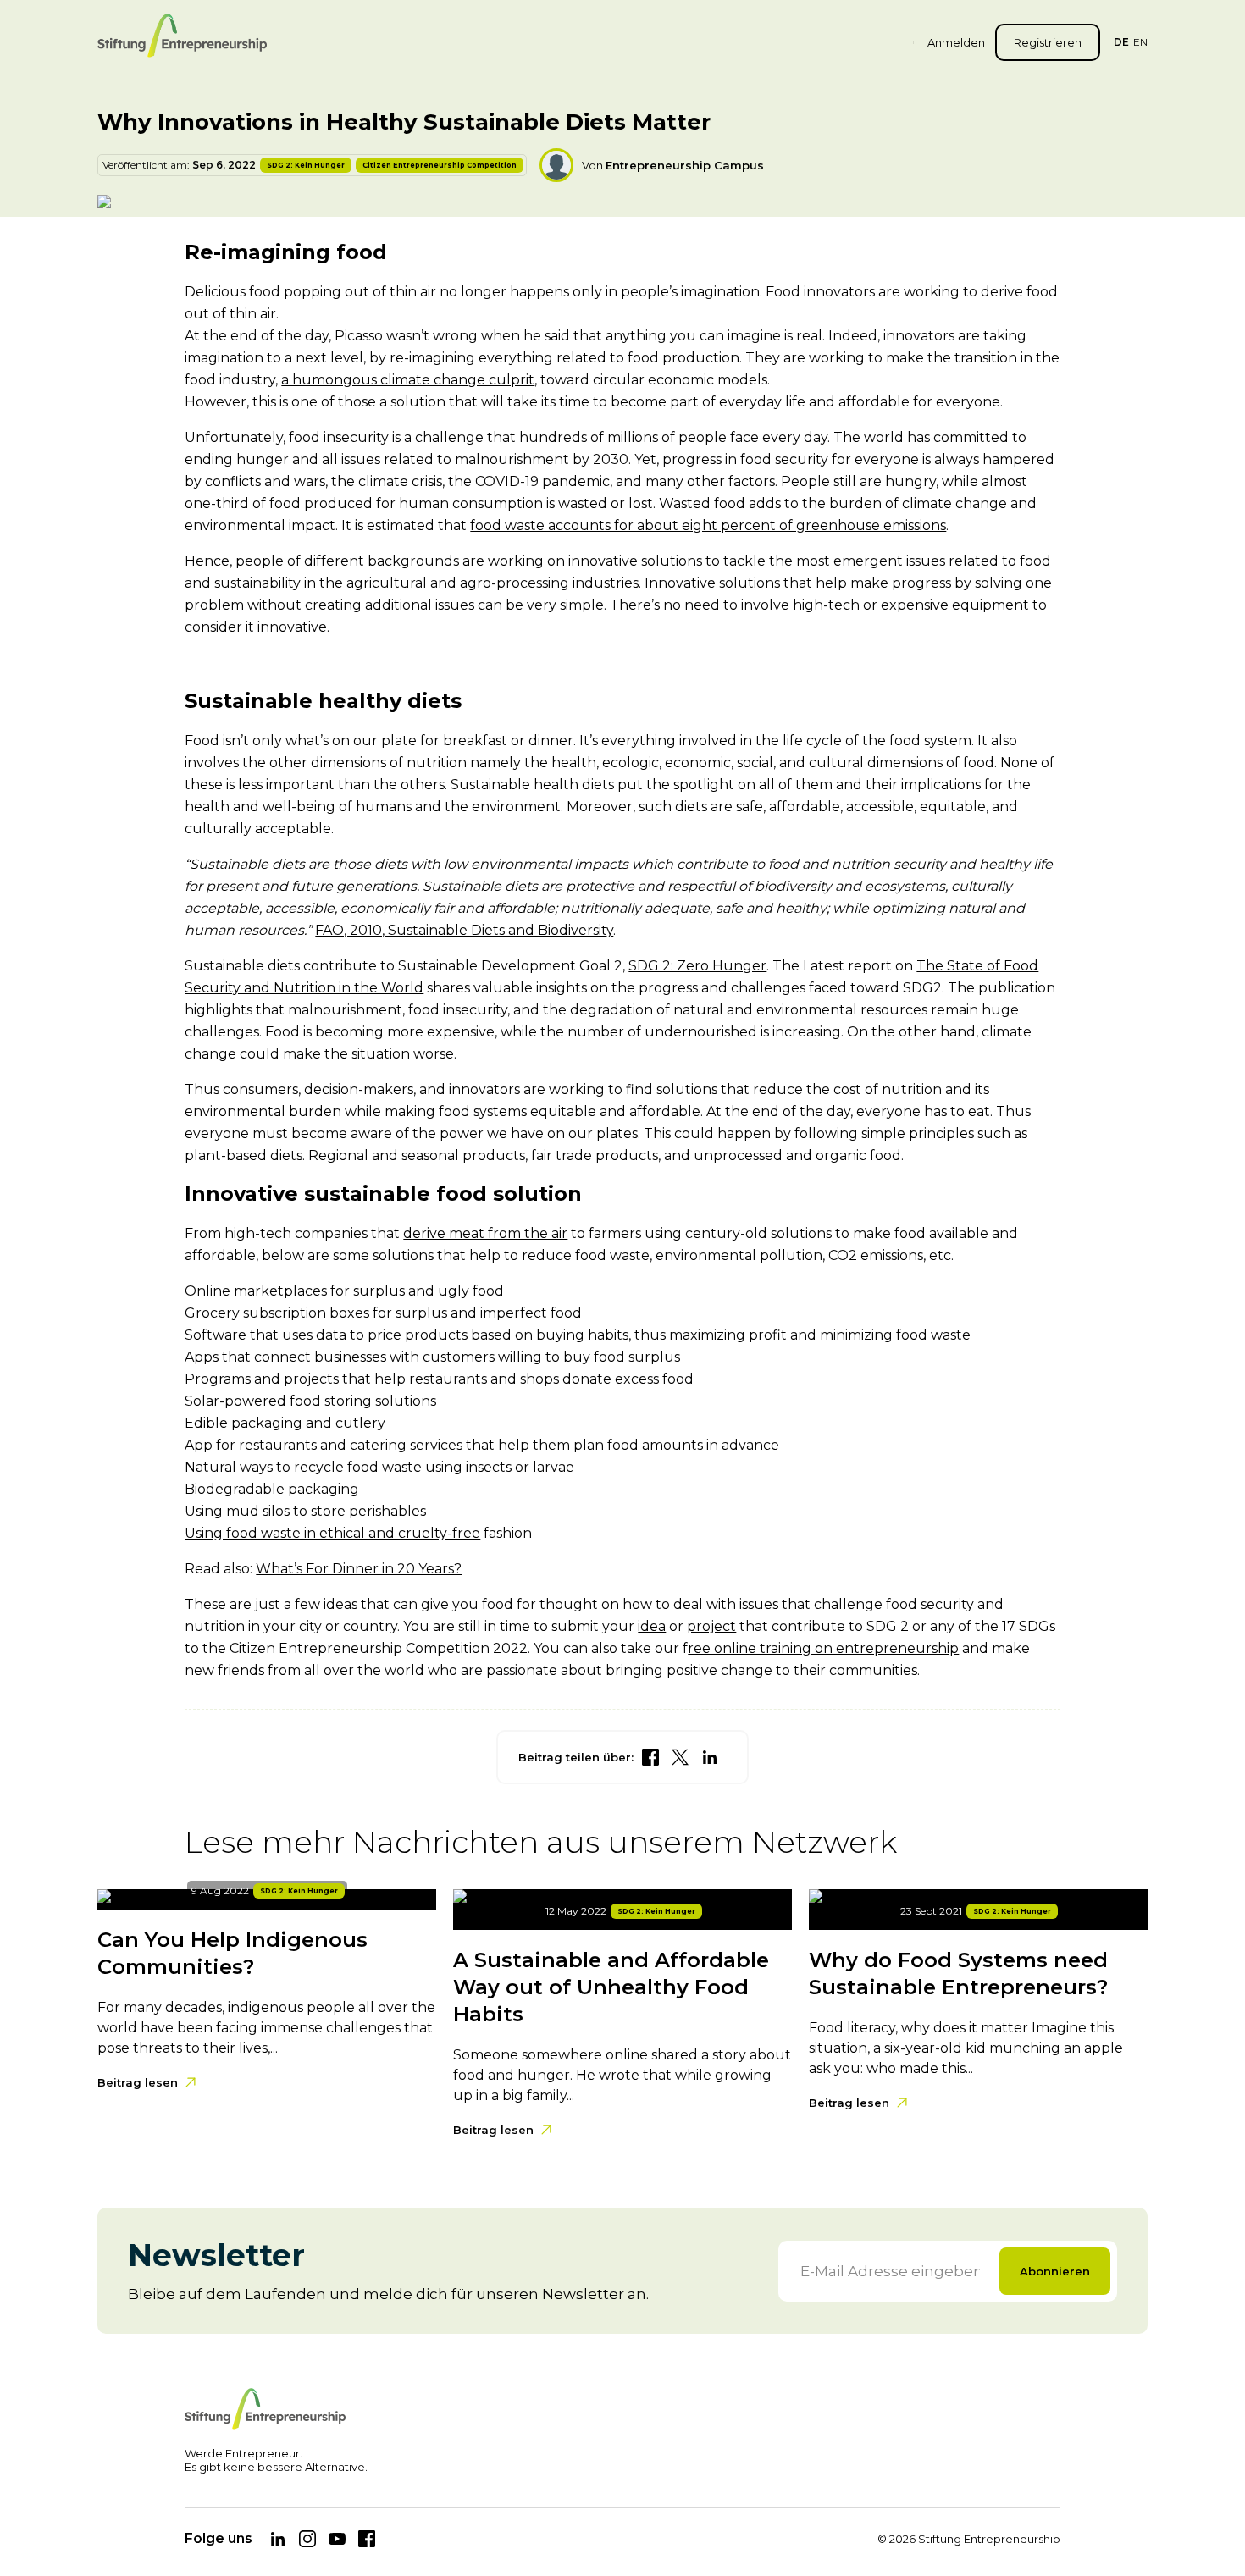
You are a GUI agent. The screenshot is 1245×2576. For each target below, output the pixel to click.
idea (652, 1626)
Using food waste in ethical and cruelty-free (332, 1533)
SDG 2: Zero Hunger (697, 966)
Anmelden (956, 42)
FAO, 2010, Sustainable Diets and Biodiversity (464, 930)
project (711, 1626)
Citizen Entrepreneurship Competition (440, 165)
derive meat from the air (485, 1233)
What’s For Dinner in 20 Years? (359, 1569)
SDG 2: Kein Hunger (306, 165)
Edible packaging (243, 1423)
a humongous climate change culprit (408, 380)
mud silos (258, 1511)
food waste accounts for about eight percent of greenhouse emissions (708, 525)
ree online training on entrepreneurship (823, 1648)
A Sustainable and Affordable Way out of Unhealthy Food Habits (611, 1987)
